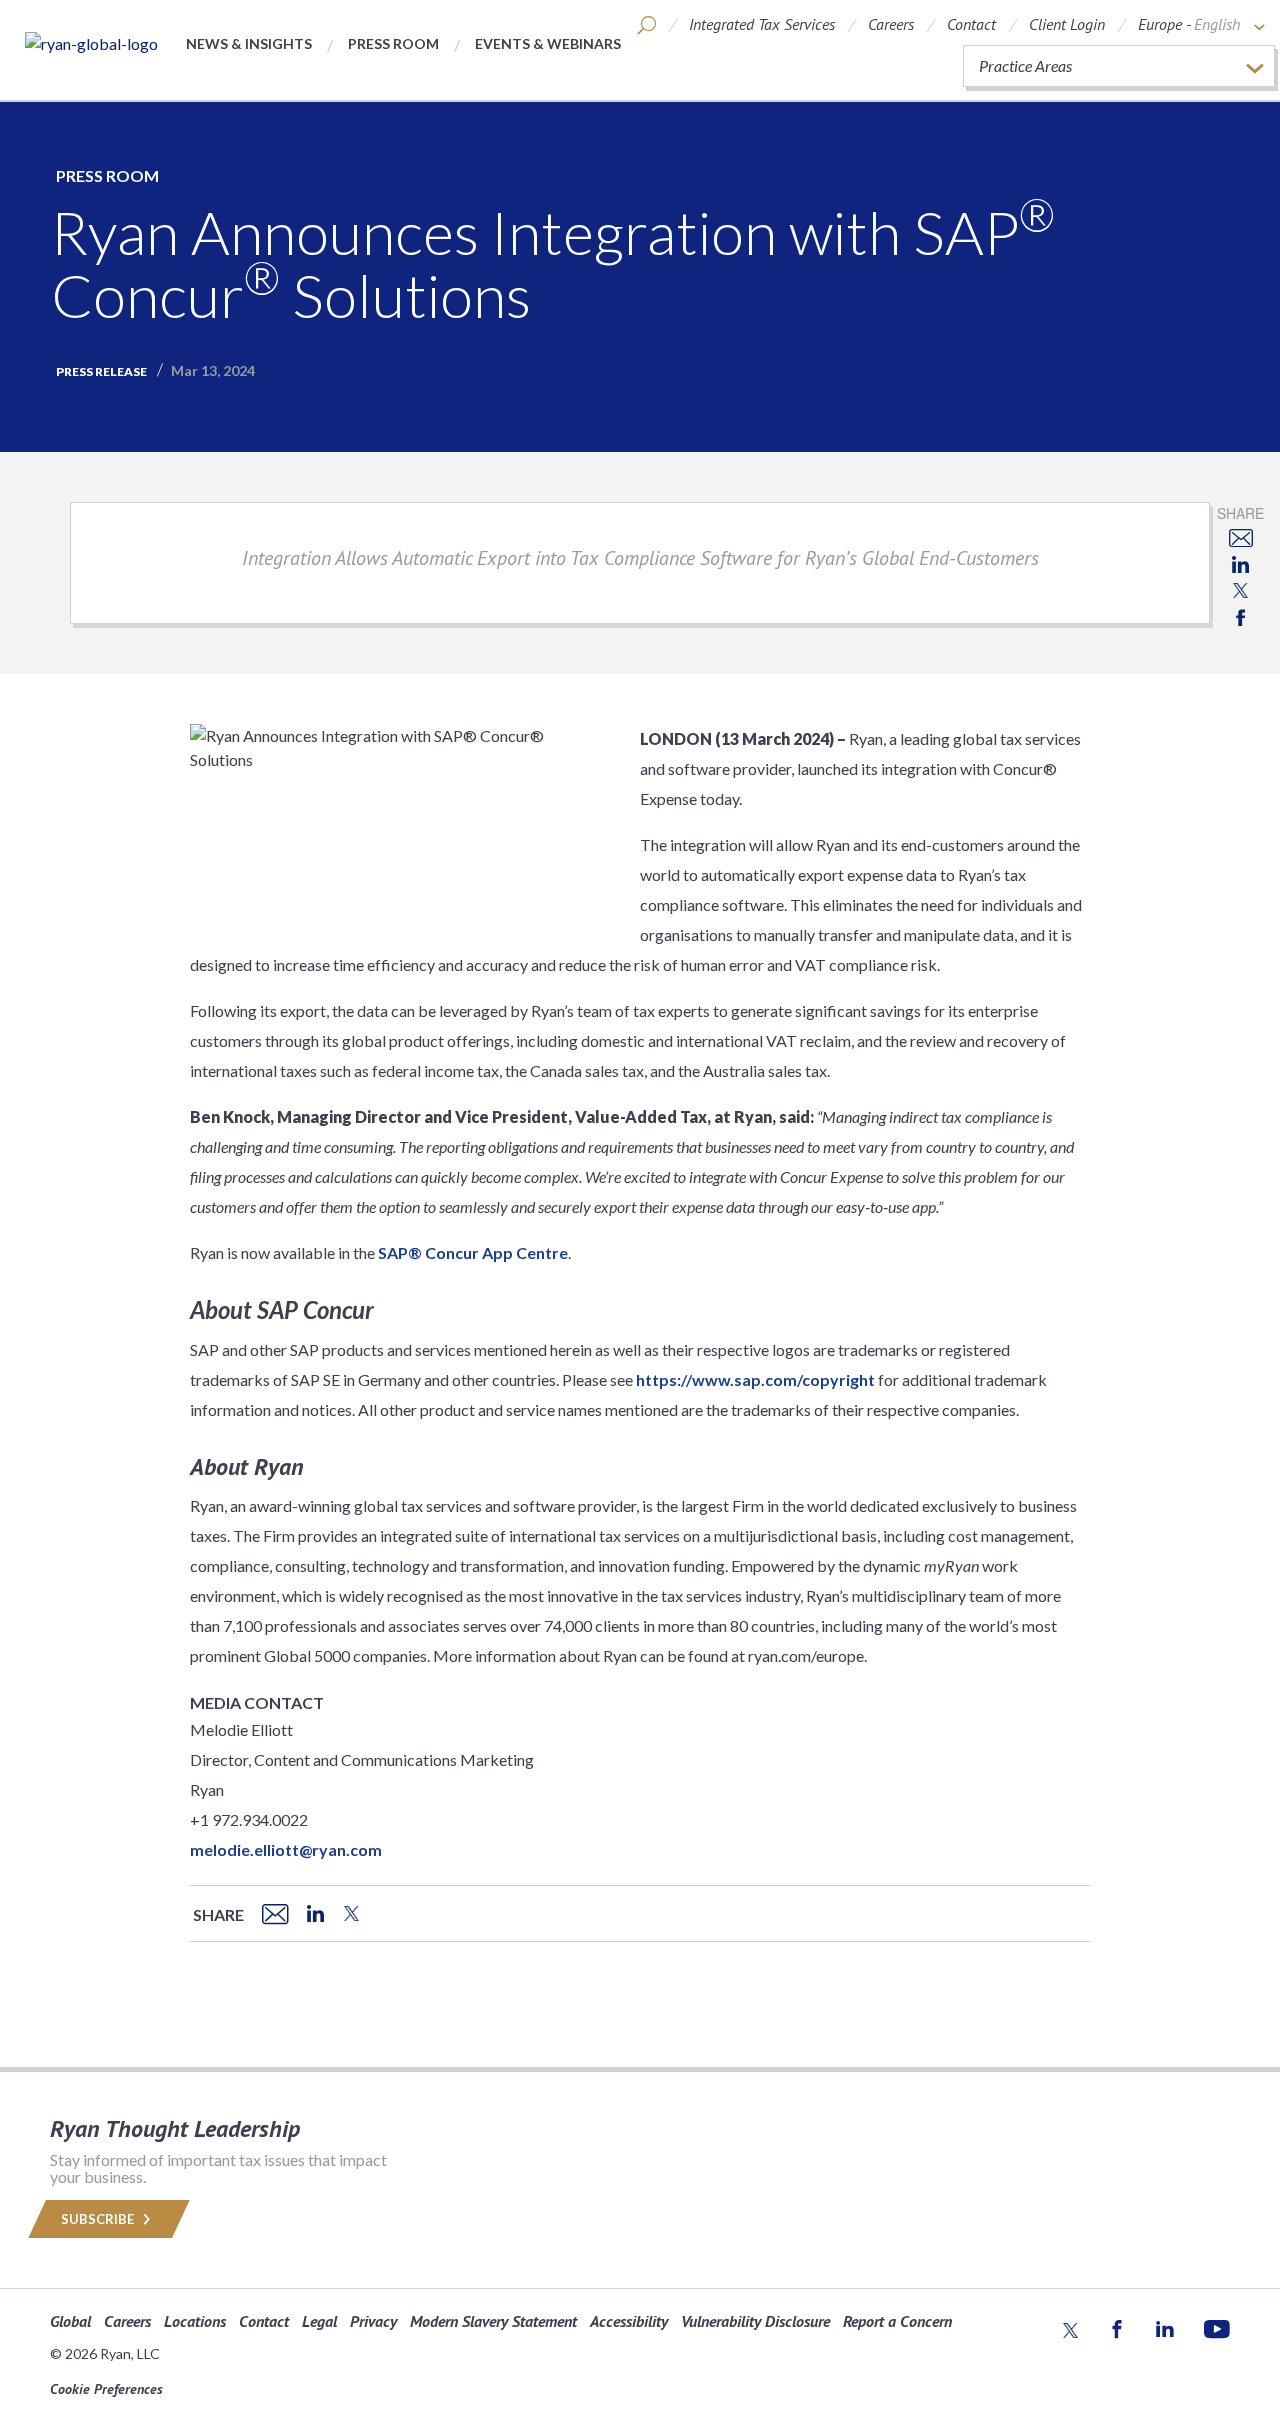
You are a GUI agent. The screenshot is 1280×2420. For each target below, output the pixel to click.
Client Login (1067, 24)
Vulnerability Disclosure (755, 2321)
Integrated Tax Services (762, 24)
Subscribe (99, 2219)
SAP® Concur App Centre (473, 1252)
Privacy (373, 2321)
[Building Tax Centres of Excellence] (91, 43)
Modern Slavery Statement (493, 2321)
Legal (319, 2321)
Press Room (393, 43)
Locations (195, 2321)
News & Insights (249, 43)
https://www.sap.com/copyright (755, 1379)
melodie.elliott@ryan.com (286, 1849)
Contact (971, 24)
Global (70, 2321)
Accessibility (629, 2321)
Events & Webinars (548, 43)
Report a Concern (897, 2321)
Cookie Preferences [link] (106, 2389)
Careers (891, 24)
